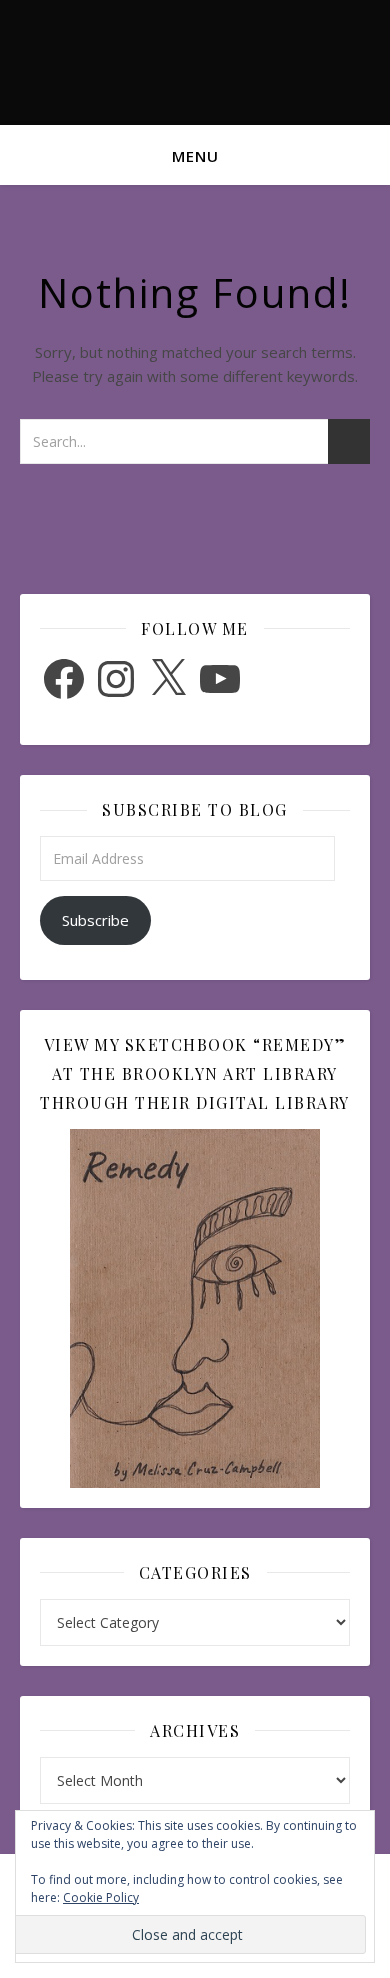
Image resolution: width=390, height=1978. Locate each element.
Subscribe (95, 920)
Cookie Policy (101, 1897)
